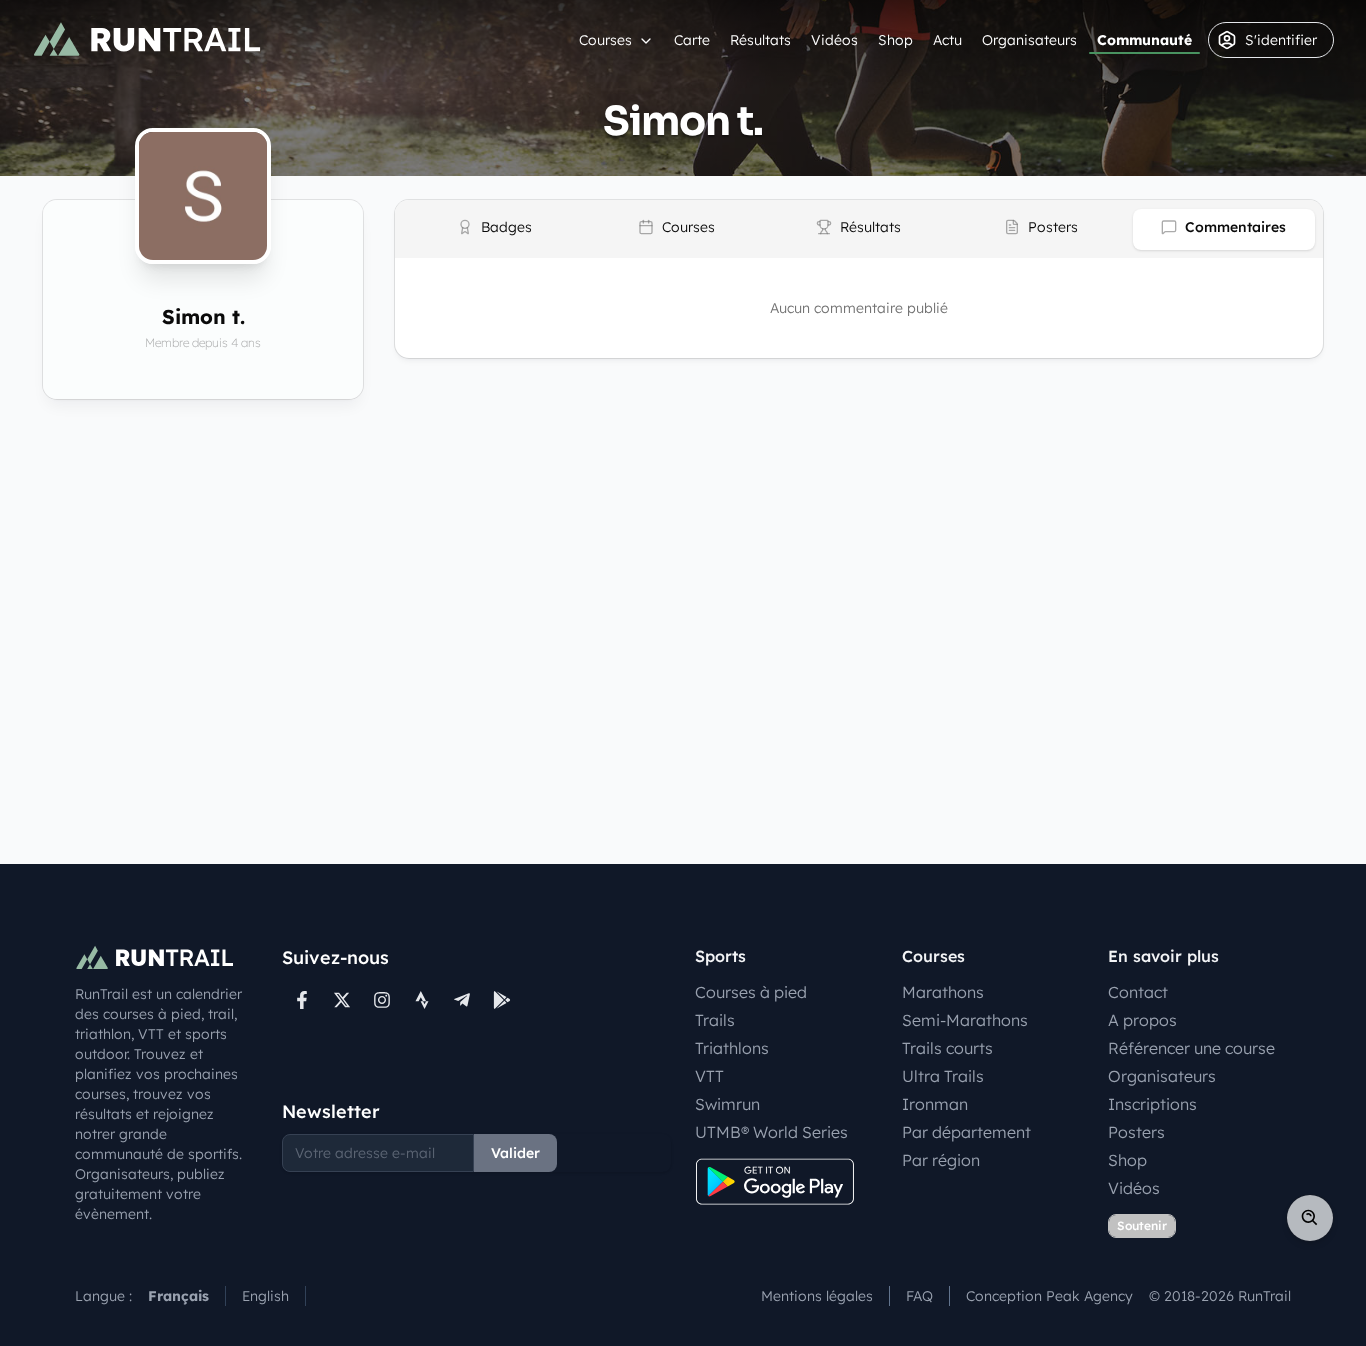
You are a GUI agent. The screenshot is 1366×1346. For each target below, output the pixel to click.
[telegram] (462, 1000)
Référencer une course (1191, 1048)
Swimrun (727, 1104)
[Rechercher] (1310, 1218)
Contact (1138, 992)
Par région (941, 1160)
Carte (692, 40)
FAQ (919, 1296)
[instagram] (382, 1000)
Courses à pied (751, 992)
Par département (966, 1132)
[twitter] (342, 1000)
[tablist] (859, 229)
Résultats (760, 40)
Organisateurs (1029, 40)
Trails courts (947, 1048)
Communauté (1144, 40)
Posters (1136, 1132)
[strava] (422, 1000)
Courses (605, 40)
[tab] (494, 229)
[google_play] (502, 1000)
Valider (515, 1153)
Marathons (943, 992)
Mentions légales (817, 1296)
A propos (1142, 1020)
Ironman (935, 1104)
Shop (895, 40)
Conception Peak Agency (1049, 1296)
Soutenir (1142, 1225)
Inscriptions (1152, 1104)
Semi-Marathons (965, 1020)
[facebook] (302, 1000)
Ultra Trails (943, 1076)
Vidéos (834, 40)
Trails (715, 1020)
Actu (947, 40)
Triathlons (732, 1048)
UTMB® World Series (771, 1132)
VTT (709, 1076)
